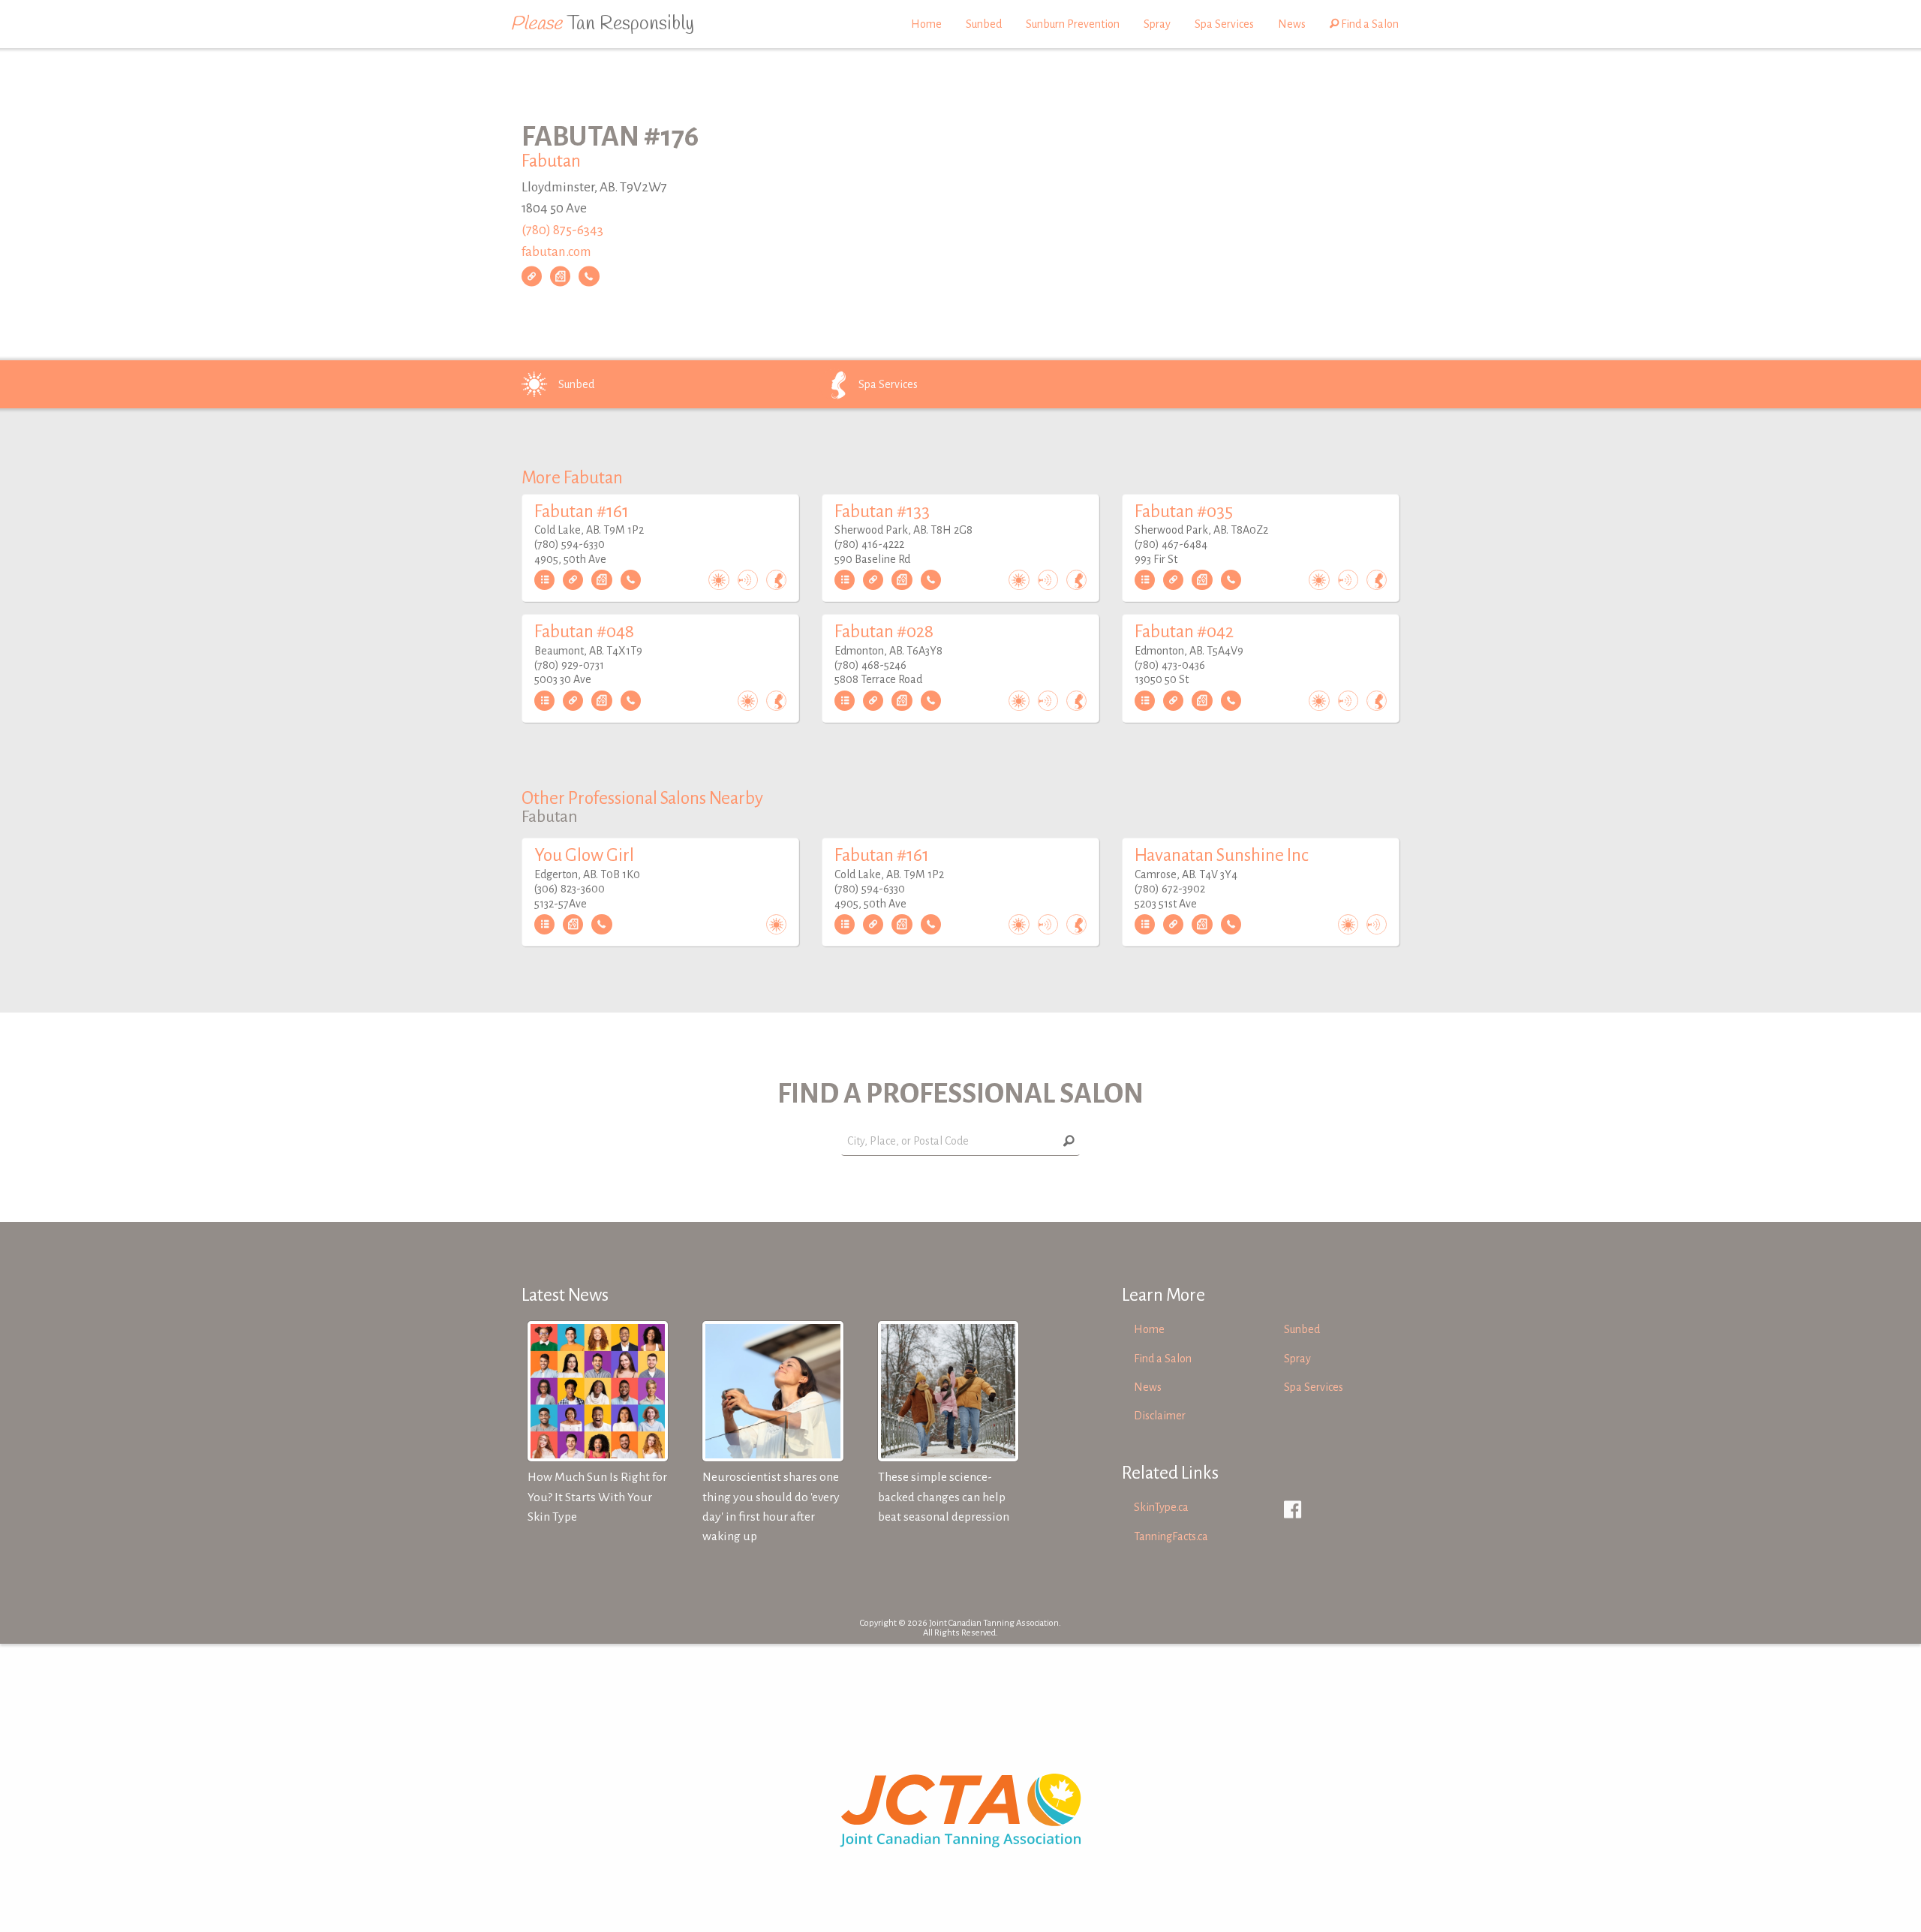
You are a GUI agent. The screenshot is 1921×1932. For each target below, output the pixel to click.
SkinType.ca (1161, 1507)
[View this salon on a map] (560, 276)
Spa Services (1224, 24)
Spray (1157, 24)
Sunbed (984, 24)
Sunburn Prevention (1073, 24)
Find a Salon (1369, 24)
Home (926, 24)
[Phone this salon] (589, 276)
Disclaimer (1160, 1416)
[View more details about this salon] (544, 580)
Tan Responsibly (602, 24)
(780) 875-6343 (562, 230)
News (1292, 24)
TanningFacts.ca (1171, 1536)
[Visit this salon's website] (532, 276)
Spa (888, 384)
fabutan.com (556, 252)
